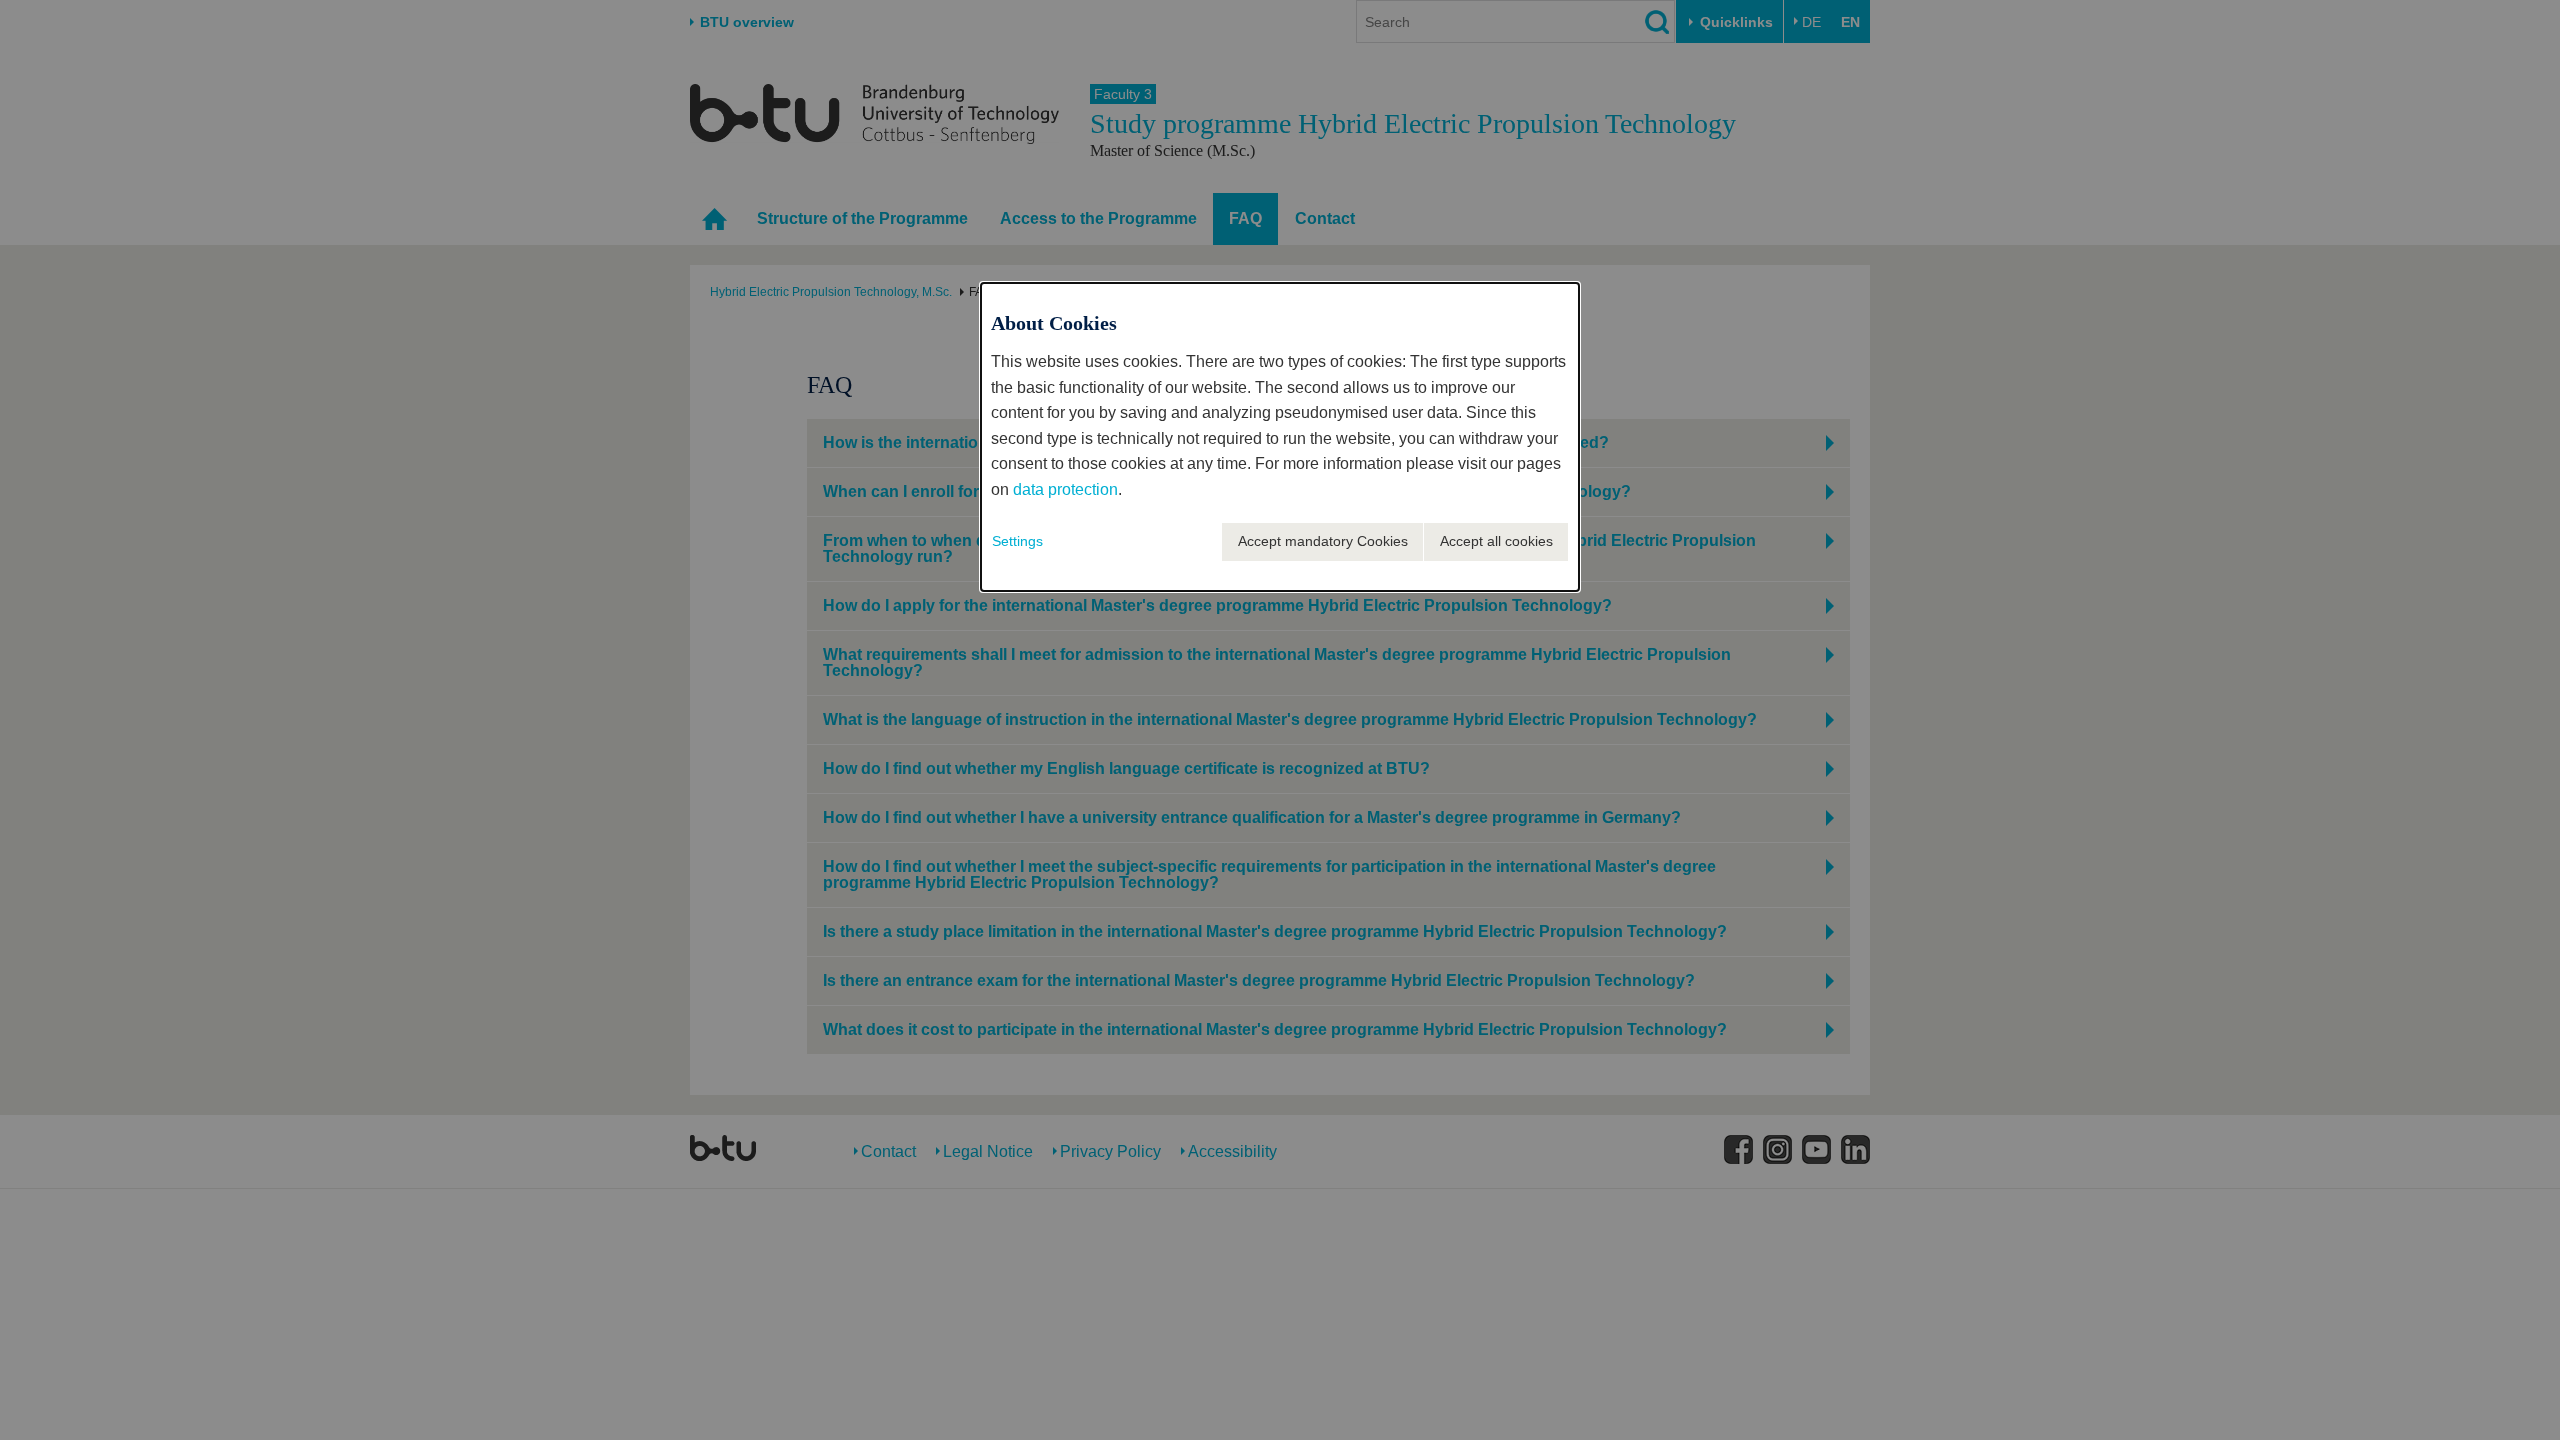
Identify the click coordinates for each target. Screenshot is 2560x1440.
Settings (1017, 541)
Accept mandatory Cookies (1323, 541)
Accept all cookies (1496, 541)
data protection (1065, 489)
